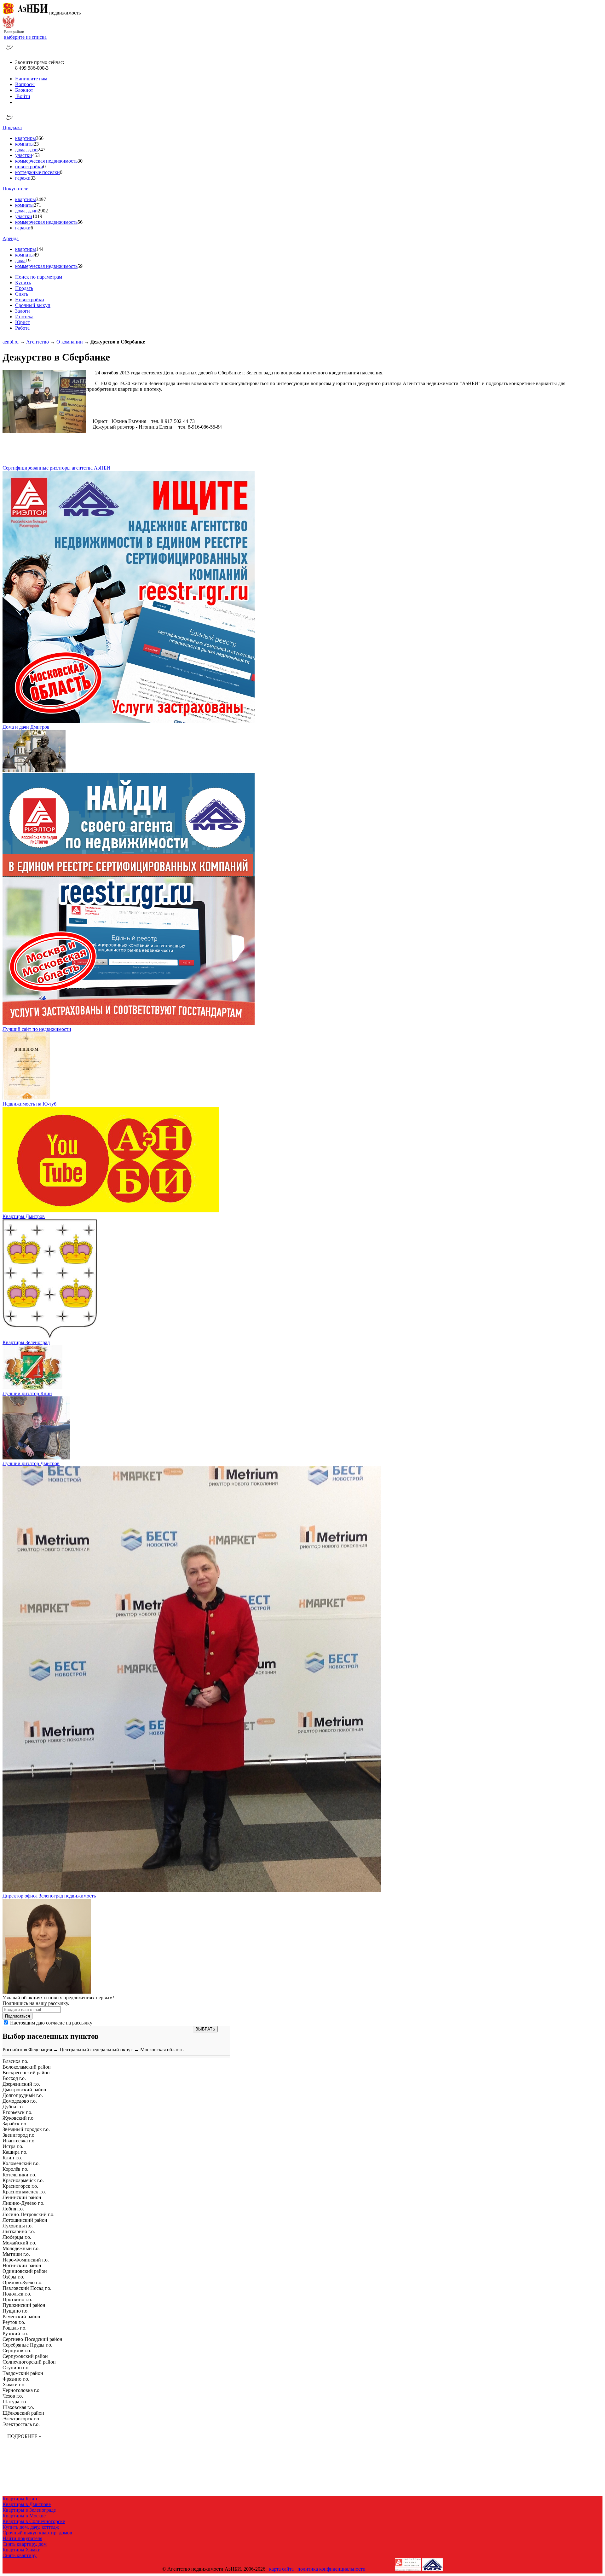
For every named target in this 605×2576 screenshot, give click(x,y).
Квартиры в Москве (24, 2516)
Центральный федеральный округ (96, 2050)
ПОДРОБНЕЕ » (24, 2436)
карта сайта (281, 2569)
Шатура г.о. (15, 2402)
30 (80, 161)
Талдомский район (23, 2373)
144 (40, 249)
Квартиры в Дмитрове (27, 2504)
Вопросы (25, 84)
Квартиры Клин (20, 2499)
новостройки (29, 167)
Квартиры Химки (22, 2550)
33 (33, 178)
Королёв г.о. (15, 2169)
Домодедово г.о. (20, 2101)
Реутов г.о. (14, 2322)
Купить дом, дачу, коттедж (31, 2527)
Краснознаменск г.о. (24, 2192)
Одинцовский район (25, 2271)
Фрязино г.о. (16, 2379)
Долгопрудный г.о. (23, 2095)
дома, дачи (26, 150)
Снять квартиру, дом (25, 2544)
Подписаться (17, 2016)
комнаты (24, 144)
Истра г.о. (13, 2146)
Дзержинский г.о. (21, 2084)
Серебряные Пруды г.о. (27, 2345)
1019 (37, 216)
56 (80, 222)
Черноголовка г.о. (22, 2390)
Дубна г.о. (13, 2107)
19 (28, 260)
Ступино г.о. (16, 2368)
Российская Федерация (27, 2050)
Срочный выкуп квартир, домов (37, 2533)
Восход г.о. (14, 2078)
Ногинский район (22, 2265)
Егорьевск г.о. (17, 2112)
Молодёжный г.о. (21, 2248)
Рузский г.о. (15, 2333)
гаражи (23, 178)
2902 (43, 211)
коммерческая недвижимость (46, 161)
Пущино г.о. (16, 2311)
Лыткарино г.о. (19, 2231)
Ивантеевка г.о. (19, 2141)
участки (24, 155)
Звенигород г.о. (19, 2135)
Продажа (12, 127)
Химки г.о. (14, 2385)
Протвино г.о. (17, 2299)
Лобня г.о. (13, 2209)
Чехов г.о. (13, 2396)
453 (36, 155)
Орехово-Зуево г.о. (23, 2282)
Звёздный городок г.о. (26, 2129)
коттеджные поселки (37, 172)
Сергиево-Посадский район (32, 2339)
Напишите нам (31, 79)
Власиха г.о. (15, 2061)
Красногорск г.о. (20, 2186)
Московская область (162, 2050)
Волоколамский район (27, 2067)
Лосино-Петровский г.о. (29, 2214)
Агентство (37, 342)
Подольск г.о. (17, 2294)
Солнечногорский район (29, 2362)
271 (37, 205)
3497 (41, 199)
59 (80, 266)
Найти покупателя (22, 2538)
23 (36, 144)
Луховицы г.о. (18, 2226)
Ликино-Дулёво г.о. (23, 2203)
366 (40, 138)
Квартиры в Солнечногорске (34, 2521)
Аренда (11, 238)
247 (42, 150)
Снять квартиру (20, 2555)
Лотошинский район (25, 2220)
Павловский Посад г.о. (27, 2288)
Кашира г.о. (15, 2152)
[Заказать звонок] (10, 52)
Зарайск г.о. (15, 2124)
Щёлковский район (23, 2413)
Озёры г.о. (13, 2277)
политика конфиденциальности (331, 2569)
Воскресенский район (26, 2073)
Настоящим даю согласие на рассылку (51, 2023)
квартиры (26, 138)
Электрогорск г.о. (21, 2419)
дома (20, 260)
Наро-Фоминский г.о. (26, 2260)
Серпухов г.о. (17, 2351)
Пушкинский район (24, 2305)
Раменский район (21, 2316)
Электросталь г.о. (21, 2424)
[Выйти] (17, 102)
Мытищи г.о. (16, 2254)
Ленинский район (22, 2197)
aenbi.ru (11, 342)
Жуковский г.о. (19, 2118)
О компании (70, 342)
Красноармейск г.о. (23, 2180)
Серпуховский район (25, 2356)
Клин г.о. (12, 2158)
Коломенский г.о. (21, 2163)
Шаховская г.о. (18, 2407)
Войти (23, 96)
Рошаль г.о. (14, 2328)
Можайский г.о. (19, 2243)
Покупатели (16, 189)
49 (36, 255)
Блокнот (24, 90)
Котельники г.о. (19, 2175)
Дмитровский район (24, 2090)
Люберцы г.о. (17, 2237)
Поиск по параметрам (39, 277)
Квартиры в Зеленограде (29, 2510)
